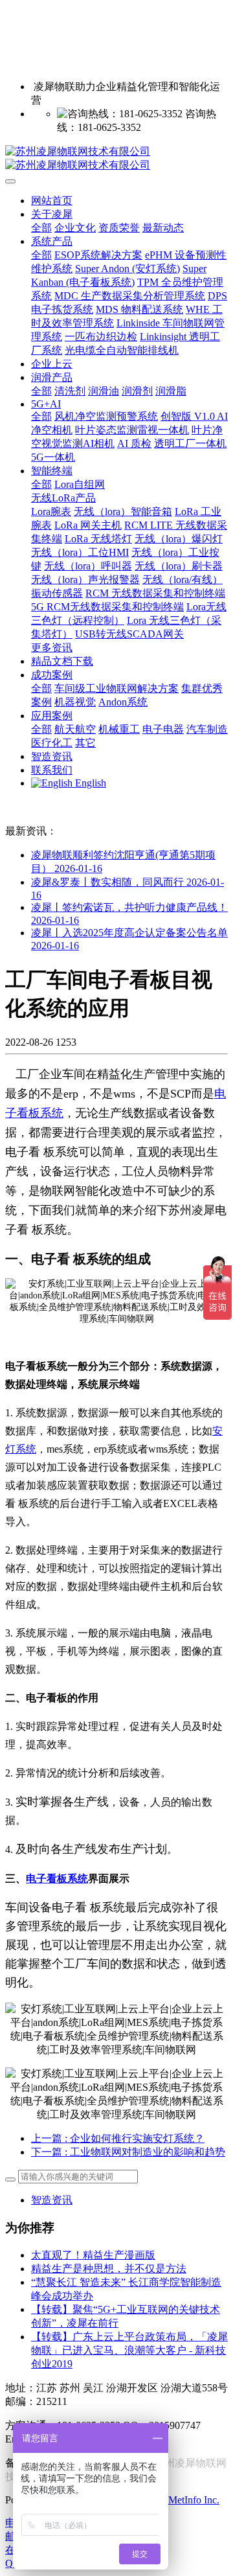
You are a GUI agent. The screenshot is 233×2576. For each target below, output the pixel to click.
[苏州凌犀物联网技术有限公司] (116, 159)
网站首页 (52, 201)
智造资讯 (52, 2200)
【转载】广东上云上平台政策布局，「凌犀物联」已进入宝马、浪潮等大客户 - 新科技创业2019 (129, 2350)
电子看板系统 (57, 1879)
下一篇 (128, 2152)
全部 (41, 228)
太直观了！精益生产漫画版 (93, 2255)
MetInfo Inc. (194, 2500)
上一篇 (118, 2138)
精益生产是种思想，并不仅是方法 (109, 2269)
